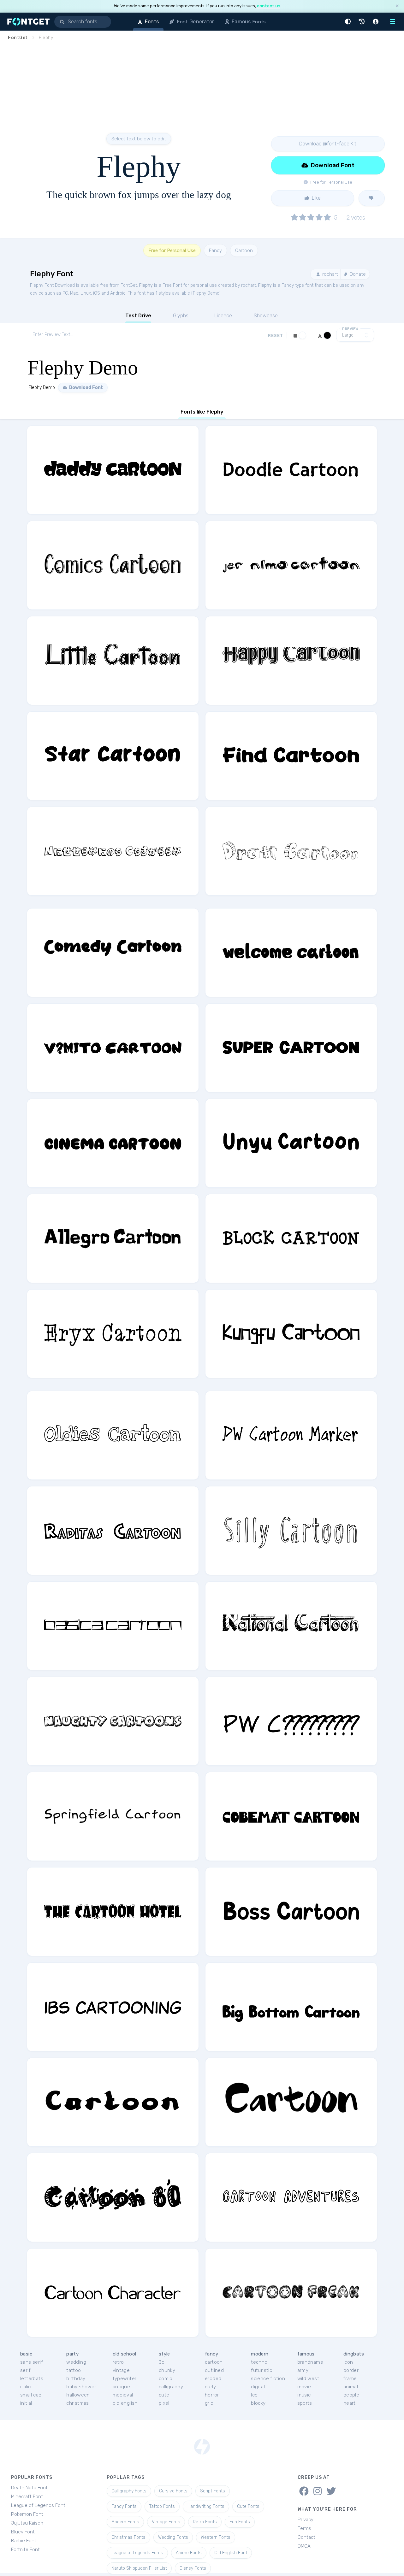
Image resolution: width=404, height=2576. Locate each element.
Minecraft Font (27, 2497)
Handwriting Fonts (206, 2506)
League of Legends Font (38, 2505)
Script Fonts (213, 2491)
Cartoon (244, 250)
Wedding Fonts (173, 2537)
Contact (306, 2537)
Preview (350, 329)
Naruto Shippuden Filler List (139, 2568)
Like (316, 198)
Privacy (306, 2520)
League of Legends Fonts (137, 2553)
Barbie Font (24, 2541)
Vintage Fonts (166, 2522)
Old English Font (231, 2553)
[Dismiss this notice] (397, 6)
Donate (357, 274)
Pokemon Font (27, 2514)
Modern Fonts (125, 2522)
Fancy (215, 250)
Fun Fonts (240, 2522)
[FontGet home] (27, 22)
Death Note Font (29, 2488)
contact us (269, 6)
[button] (349, 22)
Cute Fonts (248, 2506)
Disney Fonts (193, 2568)
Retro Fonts (205, 2522)
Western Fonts (216, 2537)
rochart (330, 274)
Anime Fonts (189, 2553)
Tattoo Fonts (162, 2506)
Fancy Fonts (124, 2506)
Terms (304, 2528)
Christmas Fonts (128, 2537)
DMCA (304, 2546)
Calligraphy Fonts (129, 2491)
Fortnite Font (25, 2550)
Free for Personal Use (172, 250)
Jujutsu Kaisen (27, 2523)
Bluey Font (23, 2532)
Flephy (146, 285)
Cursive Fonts (173, 2491)
